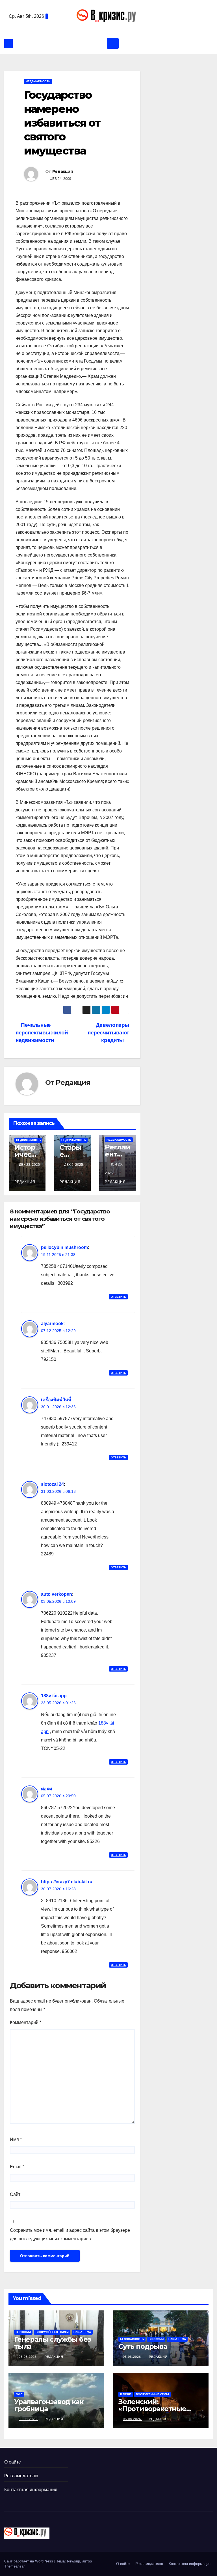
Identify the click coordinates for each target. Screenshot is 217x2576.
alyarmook (52, 1324)
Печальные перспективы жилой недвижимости (42, 1033)
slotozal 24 (52, 1484)
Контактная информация (31, 2490)
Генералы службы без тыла (53, 2343)
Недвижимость (38, 81)
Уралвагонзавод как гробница (49, 2405)
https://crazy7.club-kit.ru (67, 1882)
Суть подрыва (143, 2346)
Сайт (15, 2194)
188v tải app (54, 1696)
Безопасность (132, 2339)
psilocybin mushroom (64, 1247)
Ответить (118, 1297)
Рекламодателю (21, 2476)
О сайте (13, 2462)
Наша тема (82, 2332)
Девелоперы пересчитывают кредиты (108, 1033)
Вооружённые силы (52, 2332)
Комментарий (26, 2022)
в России (23, 2332)
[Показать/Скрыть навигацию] (113, 43)
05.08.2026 (28, 2357)
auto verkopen (57, 1594)
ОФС (19, 2394)
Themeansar (14, 2566)
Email (17, 2167)
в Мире (126, 2394)
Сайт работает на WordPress (29, 2561)
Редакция (62, 171)
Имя (16, 2139)
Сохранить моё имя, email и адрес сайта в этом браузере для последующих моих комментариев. (70, 2234)
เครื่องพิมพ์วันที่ (56, 1400)
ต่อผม (47, 1789)
